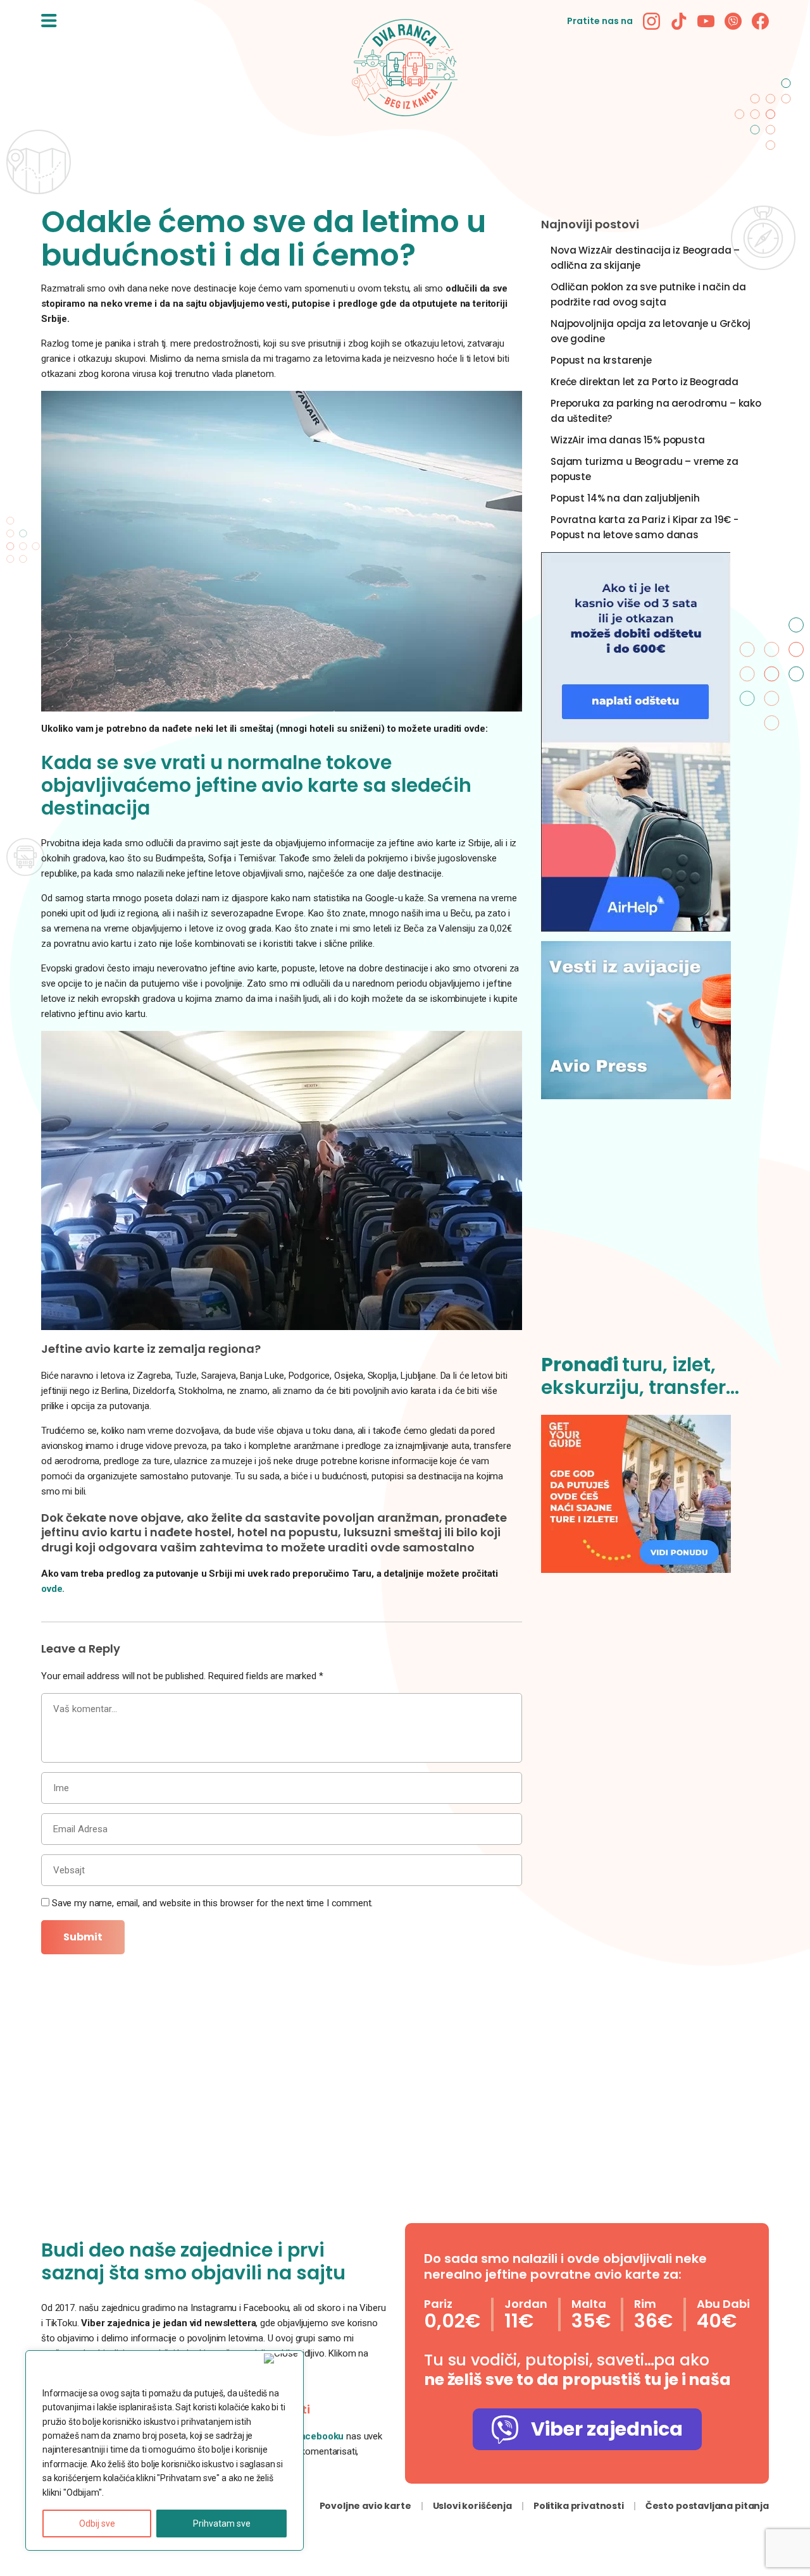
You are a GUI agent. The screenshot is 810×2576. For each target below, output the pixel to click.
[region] (165, 2450)
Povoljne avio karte (365, 2506)
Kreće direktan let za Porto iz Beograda (645, 382)
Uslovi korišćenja (472, 2506)
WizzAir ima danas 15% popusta (628, 440)
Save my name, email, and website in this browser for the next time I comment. (212, 1903)
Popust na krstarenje (601, 360)
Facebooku (321, 2436)
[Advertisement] (655, 1234)
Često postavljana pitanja (707, 2506)
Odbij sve (97, 2524)
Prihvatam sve (222, 2524)
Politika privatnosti (579, 2506)
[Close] (281, 2358)
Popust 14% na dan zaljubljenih (625, 498)
